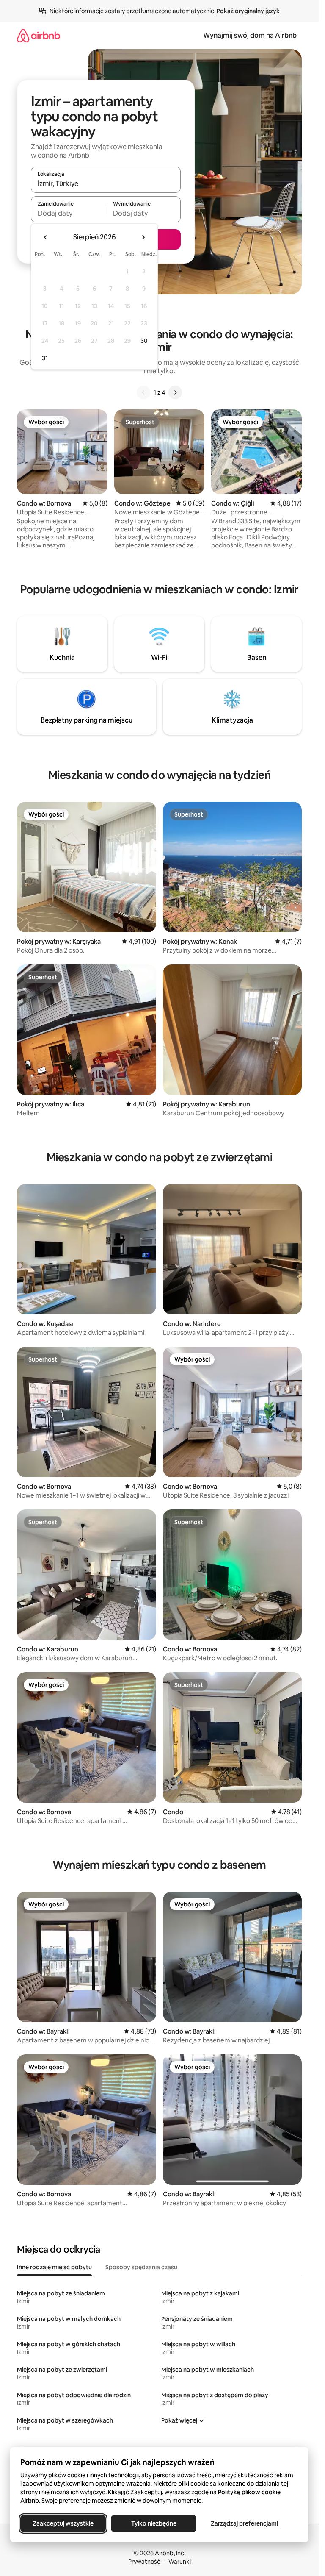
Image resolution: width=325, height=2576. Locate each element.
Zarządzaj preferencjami (244, 2523)
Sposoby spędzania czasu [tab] (141, 2267)
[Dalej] (175, 392)
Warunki (180, 2562)
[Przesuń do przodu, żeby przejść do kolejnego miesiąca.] (143, 237)
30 (144, 341)
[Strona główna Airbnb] (39, 35)
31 (45, 358)
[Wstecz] (143, 392)
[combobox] (106, 183)
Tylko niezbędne (154, 2523)
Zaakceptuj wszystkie (63, 2523)
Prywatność (144, 2562)
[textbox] (68, 213)
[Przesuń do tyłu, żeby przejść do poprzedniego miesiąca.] (46, 237)
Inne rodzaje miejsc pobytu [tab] (54, 2267)
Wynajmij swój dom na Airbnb (250, 35)
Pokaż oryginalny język (248, 11)
